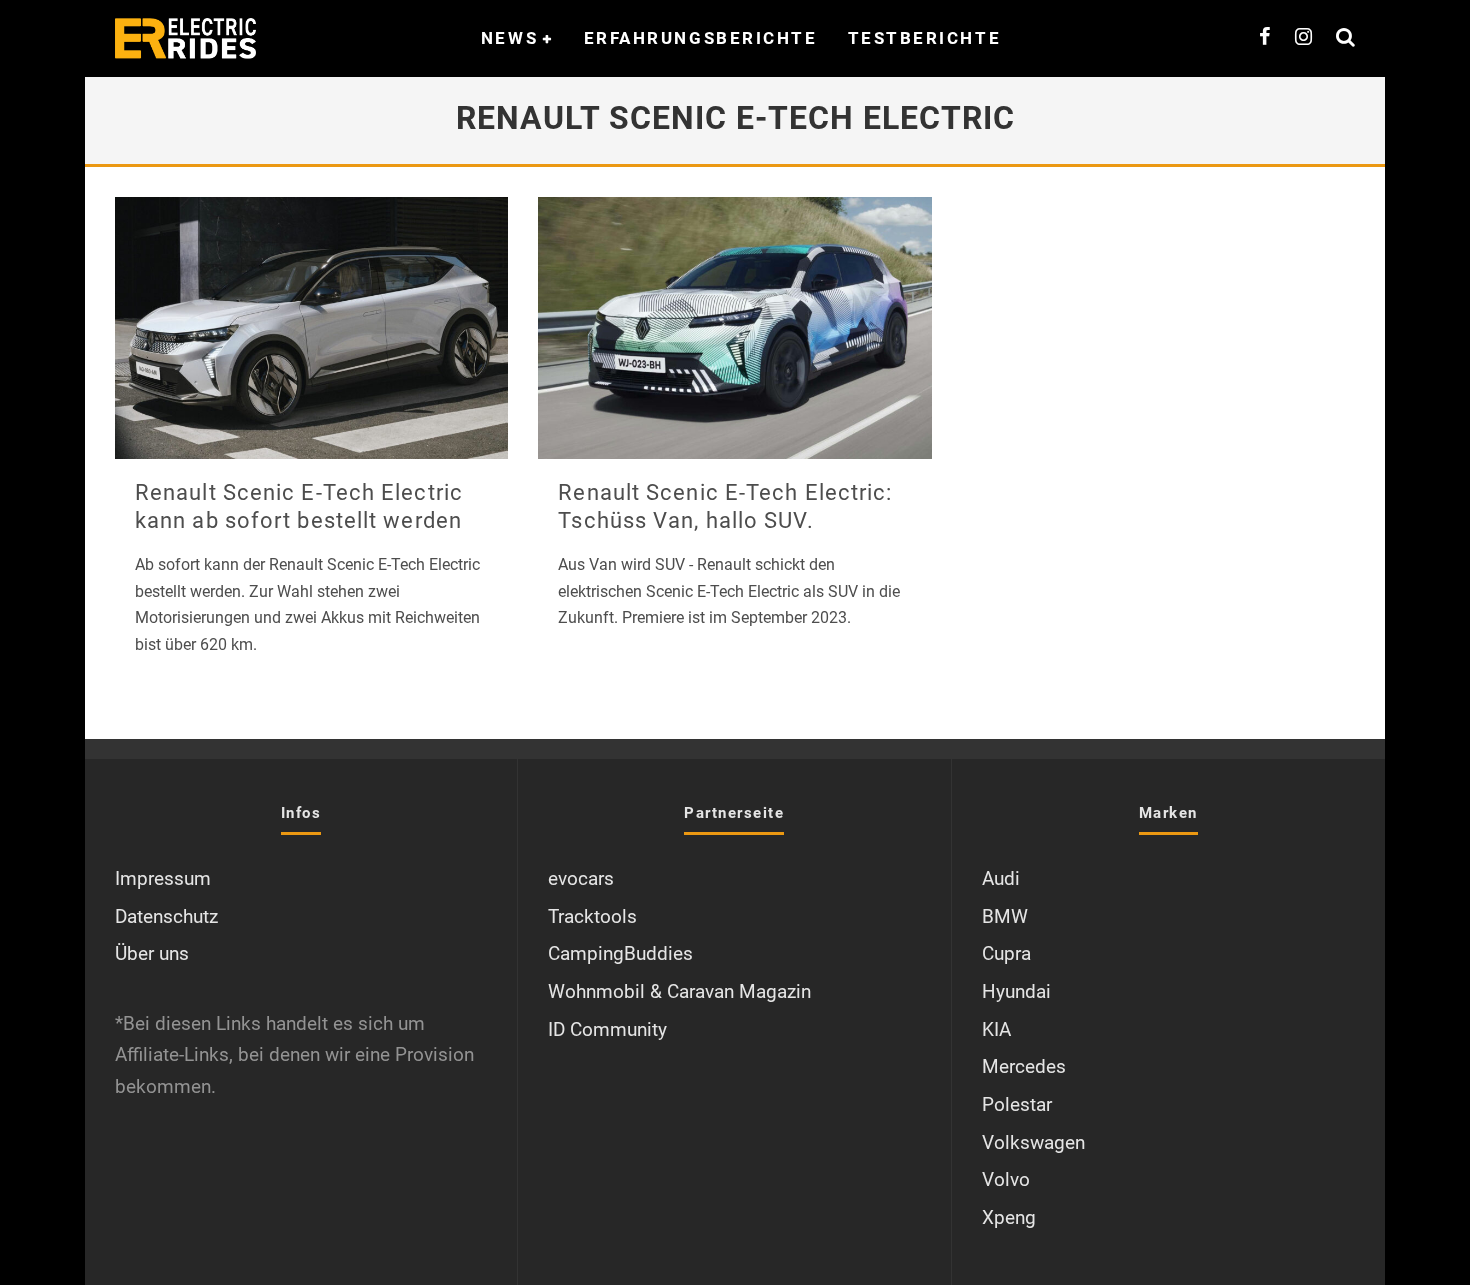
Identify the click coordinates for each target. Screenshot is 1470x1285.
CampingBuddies (620, 953)
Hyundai (1016, 991)
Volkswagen (1033, 1142)
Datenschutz (166, 916)
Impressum (163, 878)
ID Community (607, 1029)
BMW (1005, 916)
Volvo (1006, 1179)
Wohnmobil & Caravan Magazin (679, 991)
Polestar (1017, 1104)
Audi (1001, 878)
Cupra (1006, 953)
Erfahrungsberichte (701, 38)
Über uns (152, 953)
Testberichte (925, 38)
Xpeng (1009, 1217)
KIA (996, 1029)
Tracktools (592, 916)
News (509, 38)
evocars (581, 878)
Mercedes (1024, 1066)
